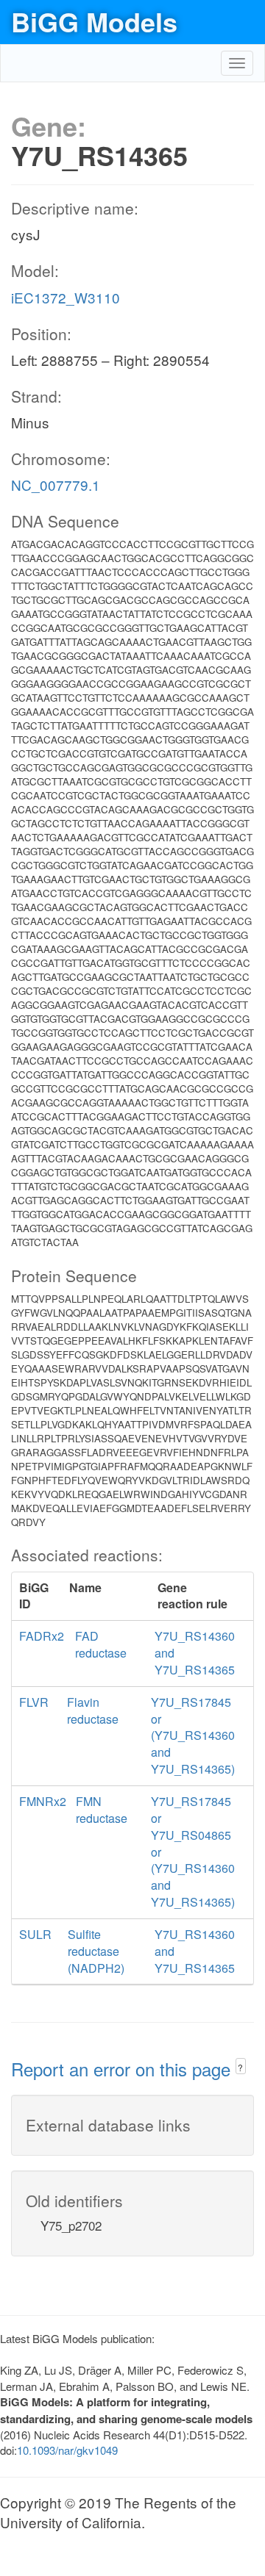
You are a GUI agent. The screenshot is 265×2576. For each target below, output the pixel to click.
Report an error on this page (123, 2069)
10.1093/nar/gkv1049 (67, 2450)
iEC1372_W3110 (66, 297)
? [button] (240, 2067)
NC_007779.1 (56, 485)
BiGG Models (94, 21)
